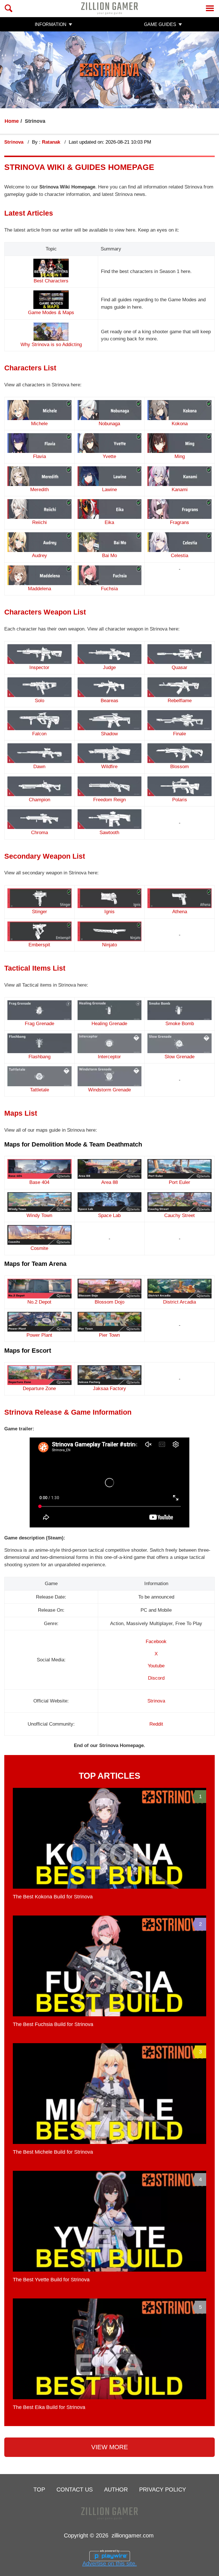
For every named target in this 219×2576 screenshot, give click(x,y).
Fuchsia (109, 589)
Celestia (180, 556)
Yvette (109, 456)
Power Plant (39, 1335)
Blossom (180, 767)
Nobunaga (109, 423)
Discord (156, 1678)
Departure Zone (39, 1389)
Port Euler (180, 1182)
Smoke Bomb (180, 1024)
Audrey (39, 556)
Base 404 (39, 1182)
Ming (180, 456)
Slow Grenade (180, 1057)
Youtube (156, 1666)
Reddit (156, 1724)
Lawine (109, 490)
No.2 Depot (39, 1302)
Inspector (39, 667)
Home (12, 121)
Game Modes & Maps (51, 313)
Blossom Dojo (109, 1302)
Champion (39, 800)
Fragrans (180, 522)
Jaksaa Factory (109, 1389)
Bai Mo (109, 556)
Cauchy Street (180, 1215)
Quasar (180, 667)
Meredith (39, 490)
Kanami (180, 490)
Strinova (15, 142)
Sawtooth (109, 833)
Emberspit (39, 945)
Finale (180, 734)
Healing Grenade (109, 1024)
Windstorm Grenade (109, 1090)
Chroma (39, 833)
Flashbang (39, 1057)
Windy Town (39, 1215)
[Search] (9, 8)
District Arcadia (180, 1302)
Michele (39, 423)
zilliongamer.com (133, 2535)
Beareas (109, 701)
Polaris (180, 800)
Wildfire (109, 767)
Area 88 (109, 1182)
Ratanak (52, 142)
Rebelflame (180, 701)
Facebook (156, 1642)
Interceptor (109, 1057)
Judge (109, 667)
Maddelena (39, 589)
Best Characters (51, 281)
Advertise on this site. (110, 2563)
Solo (39, 701)
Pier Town (109, 1335)
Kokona (180, 423)
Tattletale (39, 1090)
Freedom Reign (109, 800)
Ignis (109, 912)
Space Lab (109, 1215)
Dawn (39, 767)
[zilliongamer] (109, 8)
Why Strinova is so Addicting (51, 345)
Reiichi (39, 522)
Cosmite (39, 1248)
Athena (180, 912)
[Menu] (210, 8)
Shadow (109, 734)
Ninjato (109, 945)
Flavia (39, 456)
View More (110, 2447)
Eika (109, 522)
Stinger (39, 912)
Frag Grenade (39, 1024)
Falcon (39, 734)
